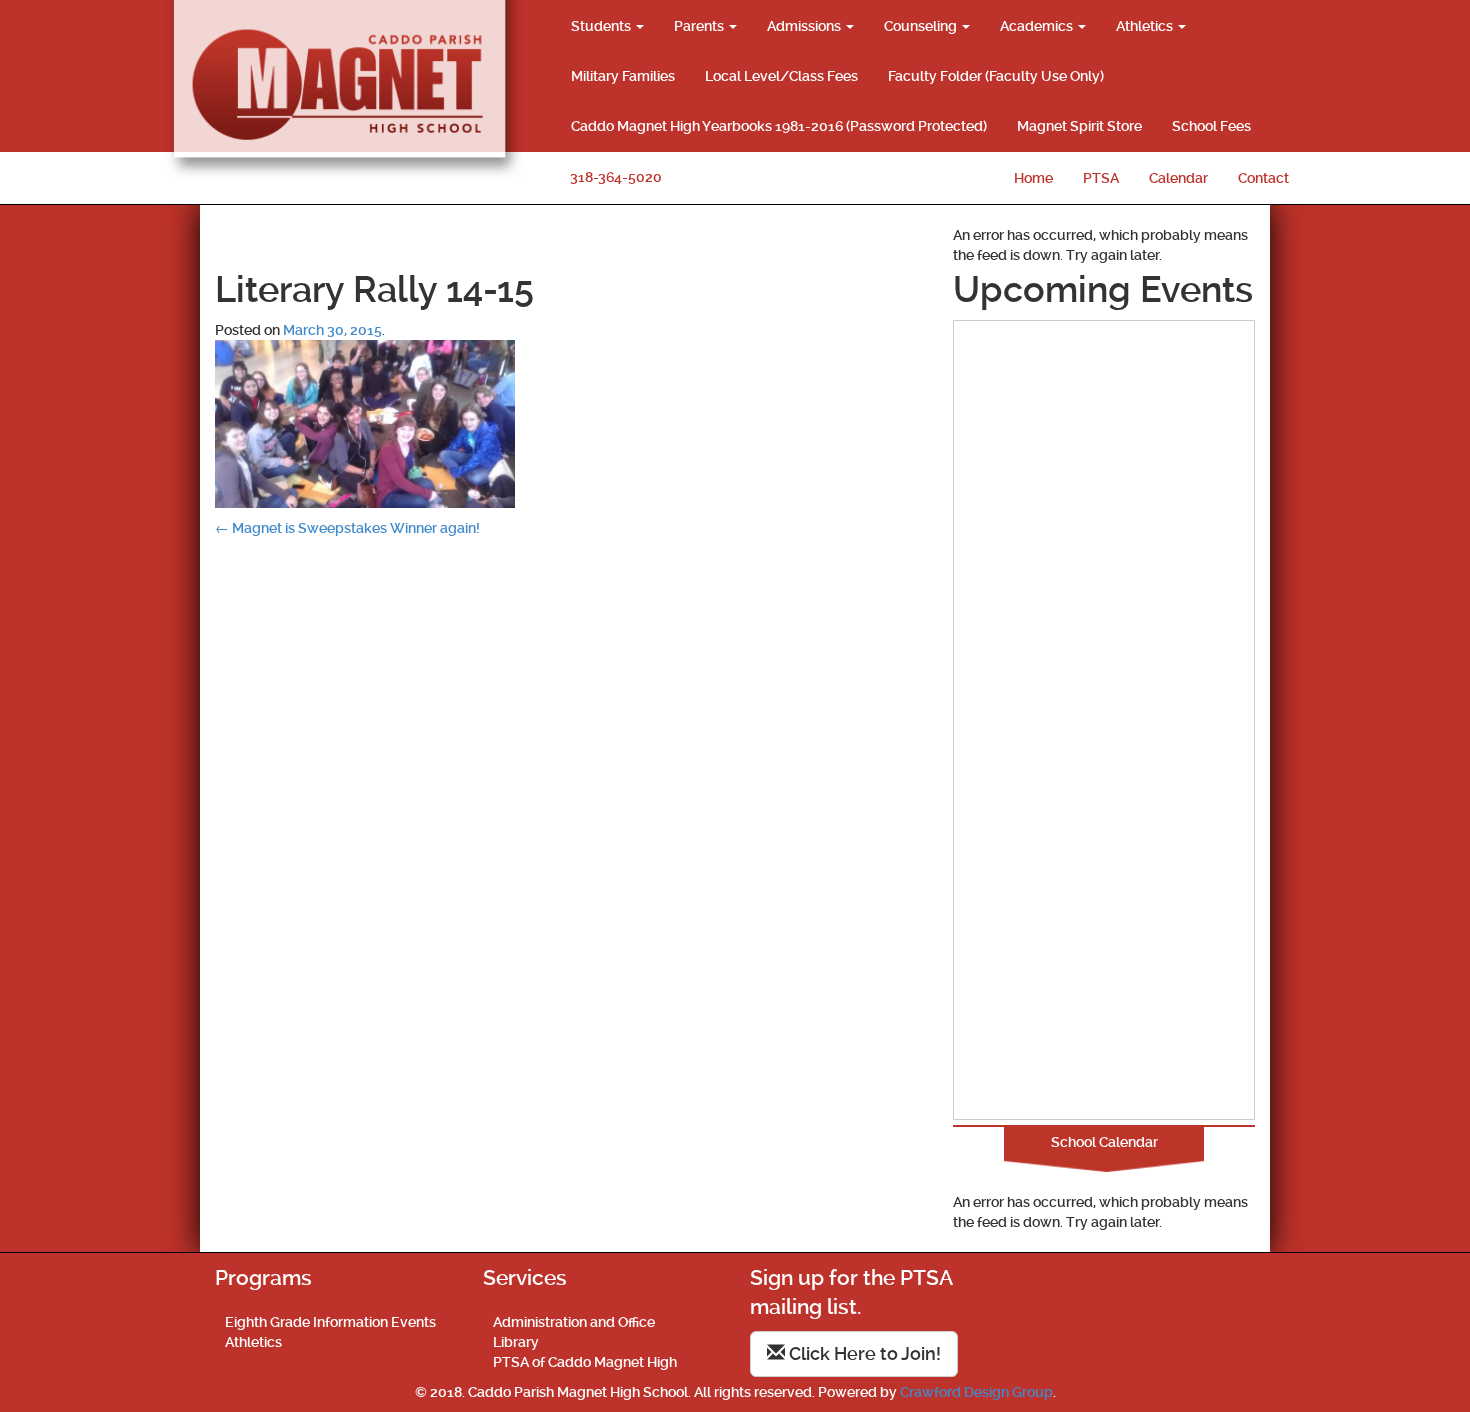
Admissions (805, 26)
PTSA (1101, 178)
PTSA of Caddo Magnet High (585, 1362)
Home (1033, 178)
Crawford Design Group (976, 1392)
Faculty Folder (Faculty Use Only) (996, 76)
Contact (1263, 178)
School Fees (1211, 126)
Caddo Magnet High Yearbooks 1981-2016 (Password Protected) (779, 126)
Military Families (623, 76)
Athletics (1146, 26)
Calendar (1178, 178)
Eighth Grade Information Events (330, 1322)
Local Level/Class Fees (781, 76)
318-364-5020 (616, 177)
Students (602, 26)
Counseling (922, 26)
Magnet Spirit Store (1079, 126)
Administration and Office (574, 1322)
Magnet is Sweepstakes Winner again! (347, 528)
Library (516, 1342)
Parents (700, 26)
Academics (1038, 26)
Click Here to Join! (863, 1353)
